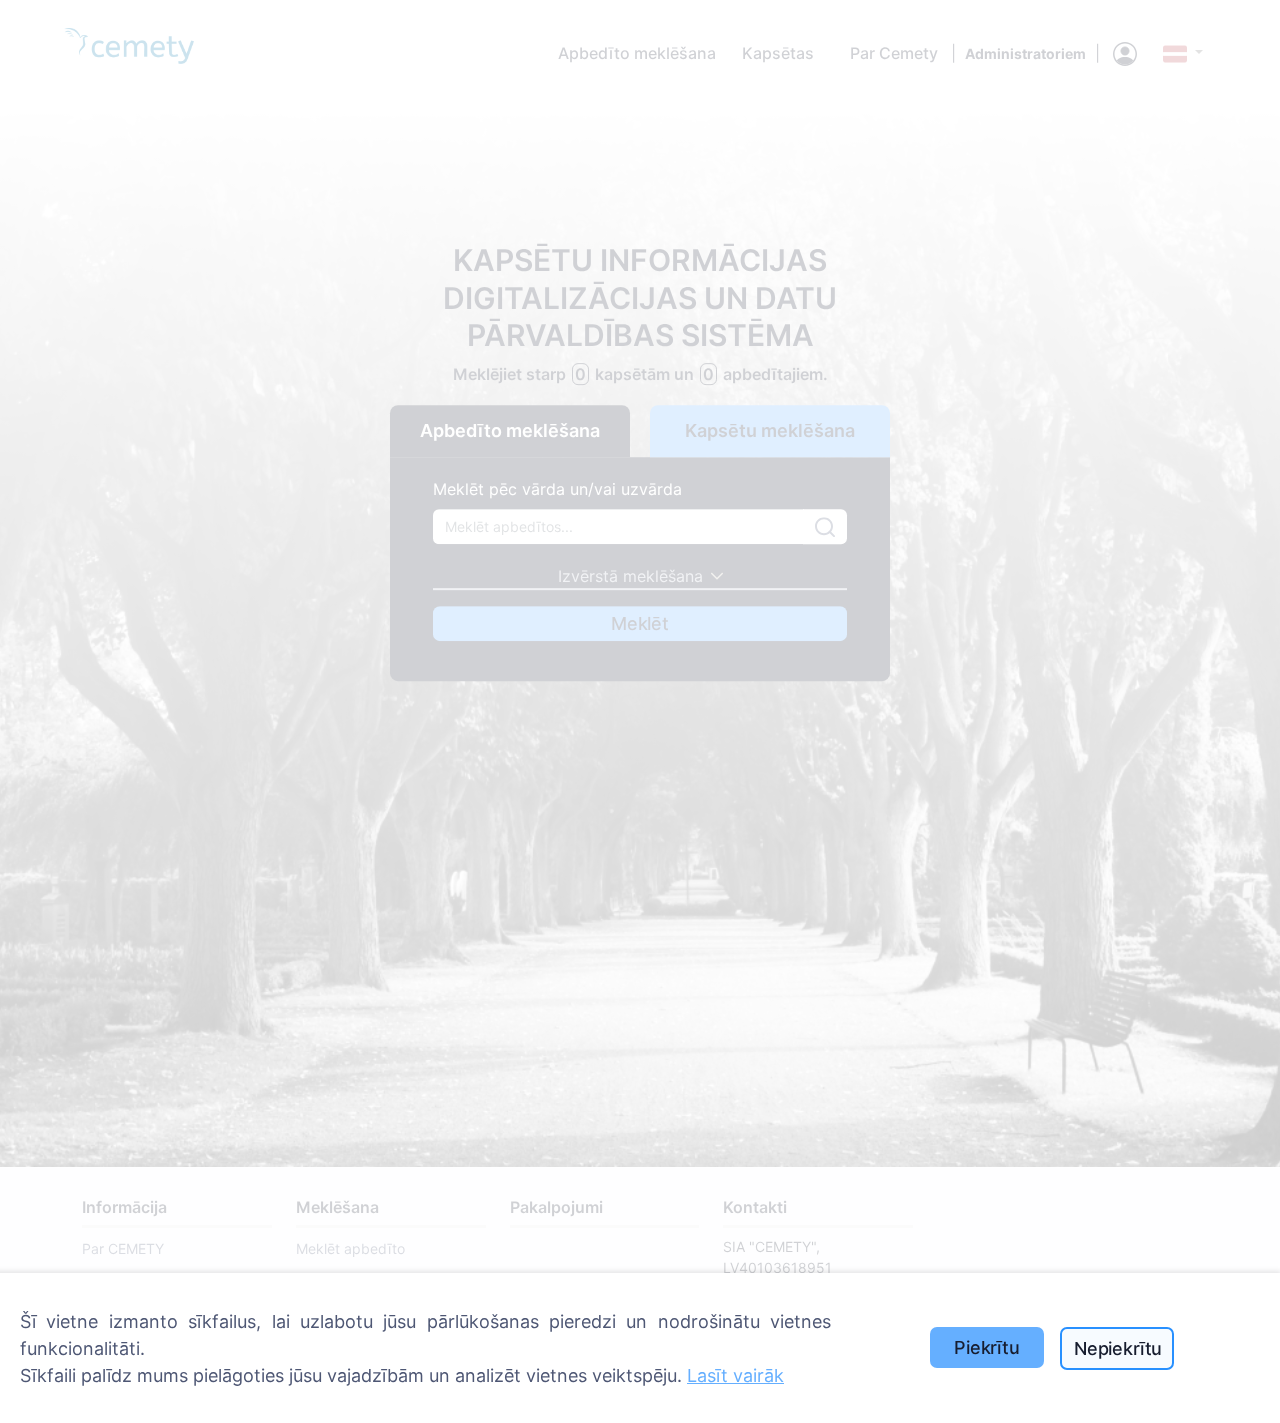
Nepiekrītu (1118, 1348)
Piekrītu (987, 1347)
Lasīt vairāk (735, 1375)
